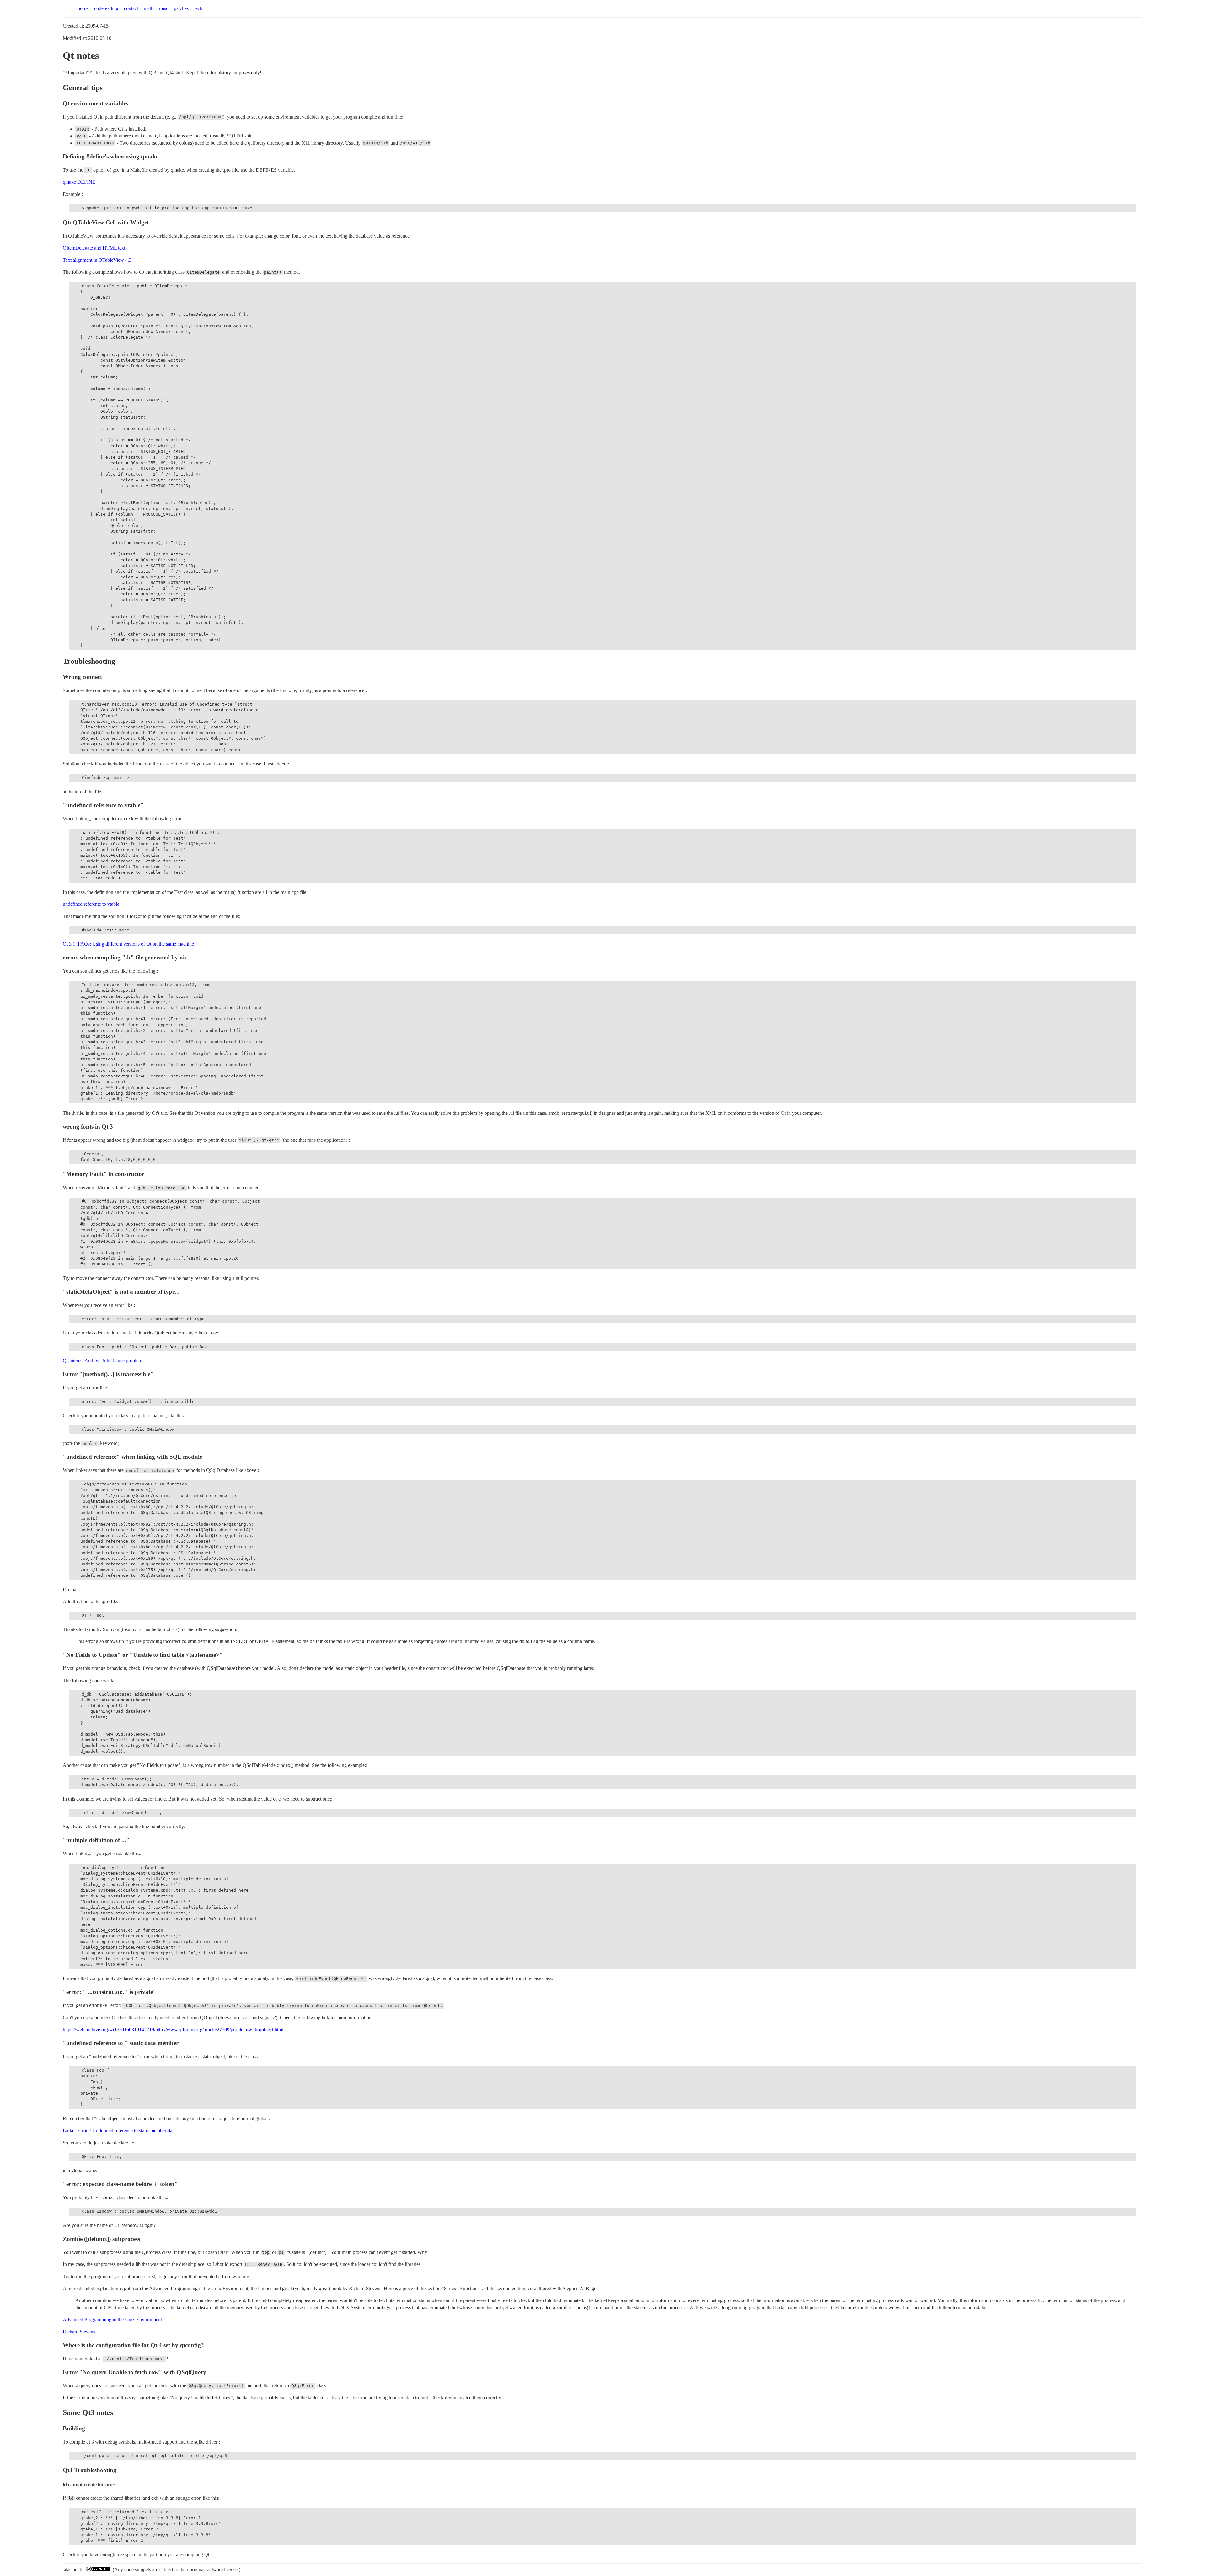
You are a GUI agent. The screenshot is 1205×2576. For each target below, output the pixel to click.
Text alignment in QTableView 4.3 (97, 260)
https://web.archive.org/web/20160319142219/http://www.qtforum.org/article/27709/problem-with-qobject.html (173, 2029)
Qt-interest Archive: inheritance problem (102, 1361)
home (83, 8)
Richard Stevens (79, 2332)
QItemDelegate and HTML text (94, 248)
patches (181, 8)
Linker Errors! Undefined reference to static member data (119, 2131)
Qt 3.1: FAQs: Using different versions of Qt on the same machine (128, 944)
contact (131, 8)
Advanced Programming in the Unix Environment (112, 2319)
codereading (106, 8)
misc (164, 8)
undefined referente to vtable (91, 904)
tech (198, 8)
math (149, 8)
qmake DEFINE (79, 182)
